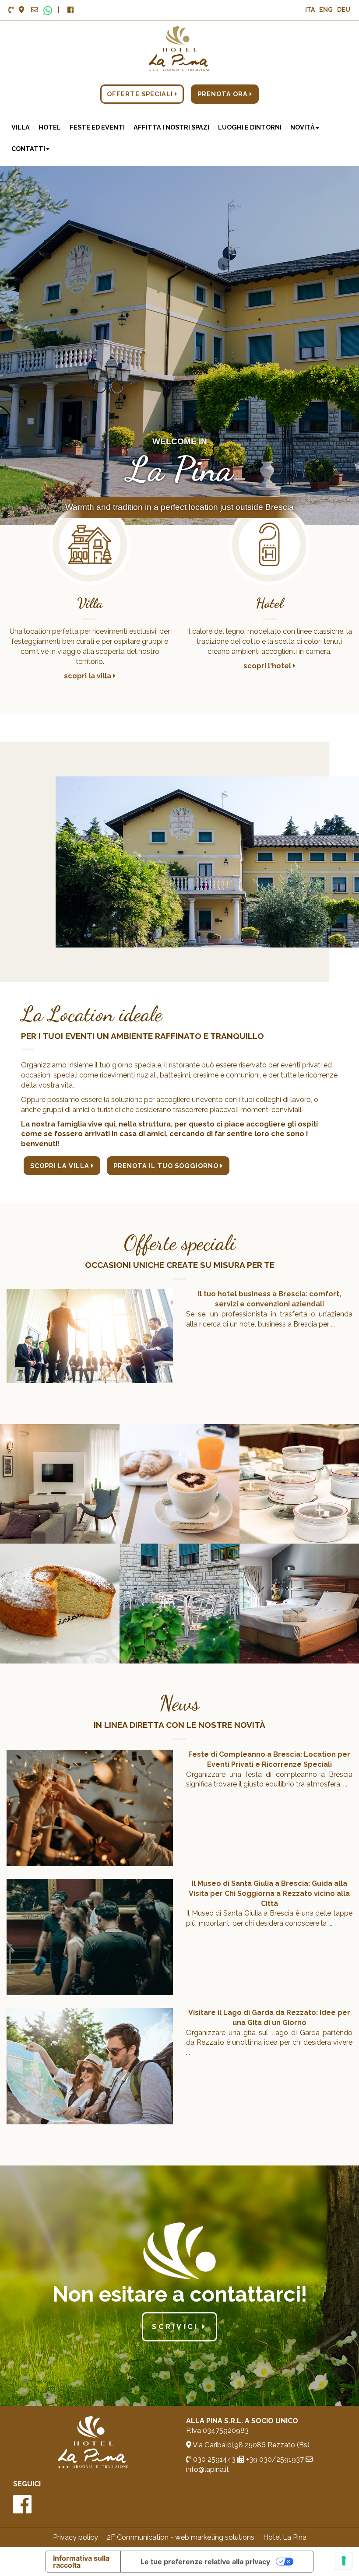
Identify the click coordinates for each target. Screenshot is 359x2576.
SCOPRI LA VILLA (61, 1166)
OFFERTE (141, 94)
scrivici (177, 2327)
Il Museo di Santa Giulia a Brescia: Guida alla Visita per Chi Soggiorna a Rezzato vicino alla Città (269, 1893)
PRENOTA (223, 94)
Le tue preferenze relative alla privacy (205, 2562)
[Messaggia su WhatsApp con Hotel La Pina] (48, 10)
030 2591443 (213, 2459)
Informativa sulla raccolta (81, 2562)
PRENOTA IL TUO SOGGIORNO (167, 1166)
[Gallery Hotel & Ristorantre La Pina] (60, 1483)
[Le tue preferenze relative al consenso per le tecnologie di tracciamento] (344, 2561)
